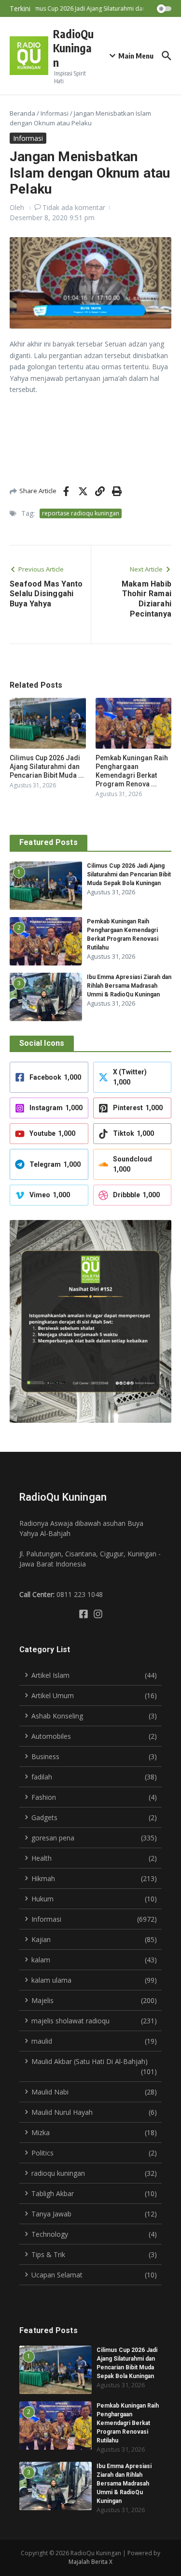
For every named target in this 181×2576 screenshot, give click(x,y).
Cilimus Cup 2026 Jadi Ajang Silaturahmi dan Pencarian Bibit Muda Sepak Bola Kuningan (129, 874)
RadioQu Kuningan (73, 48)
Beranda (22, 113)
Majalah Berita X (90, 2562)
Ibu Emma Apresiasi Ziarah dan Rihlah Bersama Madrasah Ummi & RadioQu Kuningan (129, 986)
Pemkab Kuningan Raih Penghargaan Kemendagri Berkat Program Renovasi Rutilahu (128, 2423)
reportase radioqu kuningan (81, 513)
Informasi (55, 113)
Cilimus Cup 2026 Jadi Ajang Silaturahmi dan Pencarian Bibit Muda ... (47, 767)
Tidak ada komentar (74, 207)
